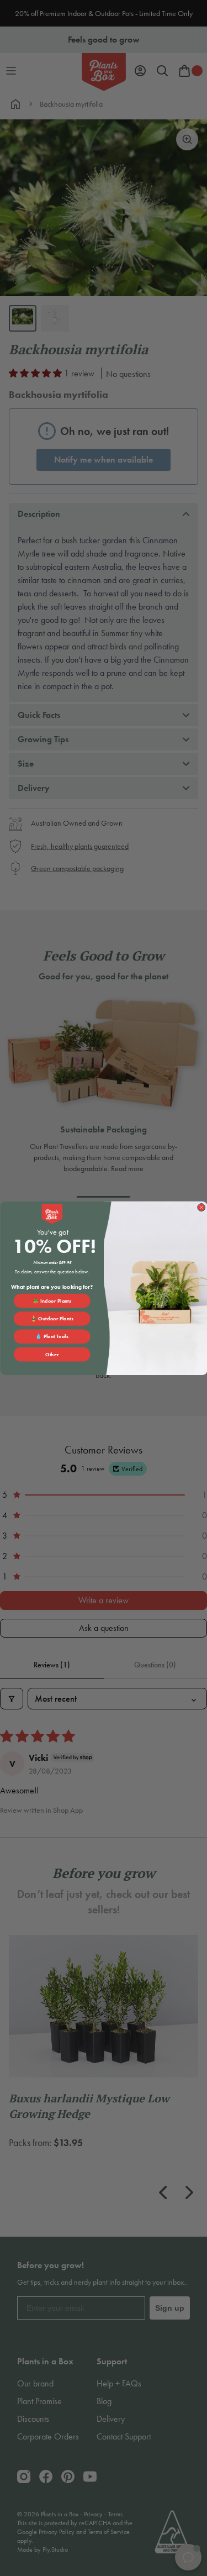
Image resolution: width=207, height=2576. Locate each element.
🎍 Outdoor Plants (52, 1318)
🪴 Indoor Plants (52, 1300)
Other (52, 1354)
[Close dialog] (201, 1207)
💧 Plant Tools (52, 1336)
